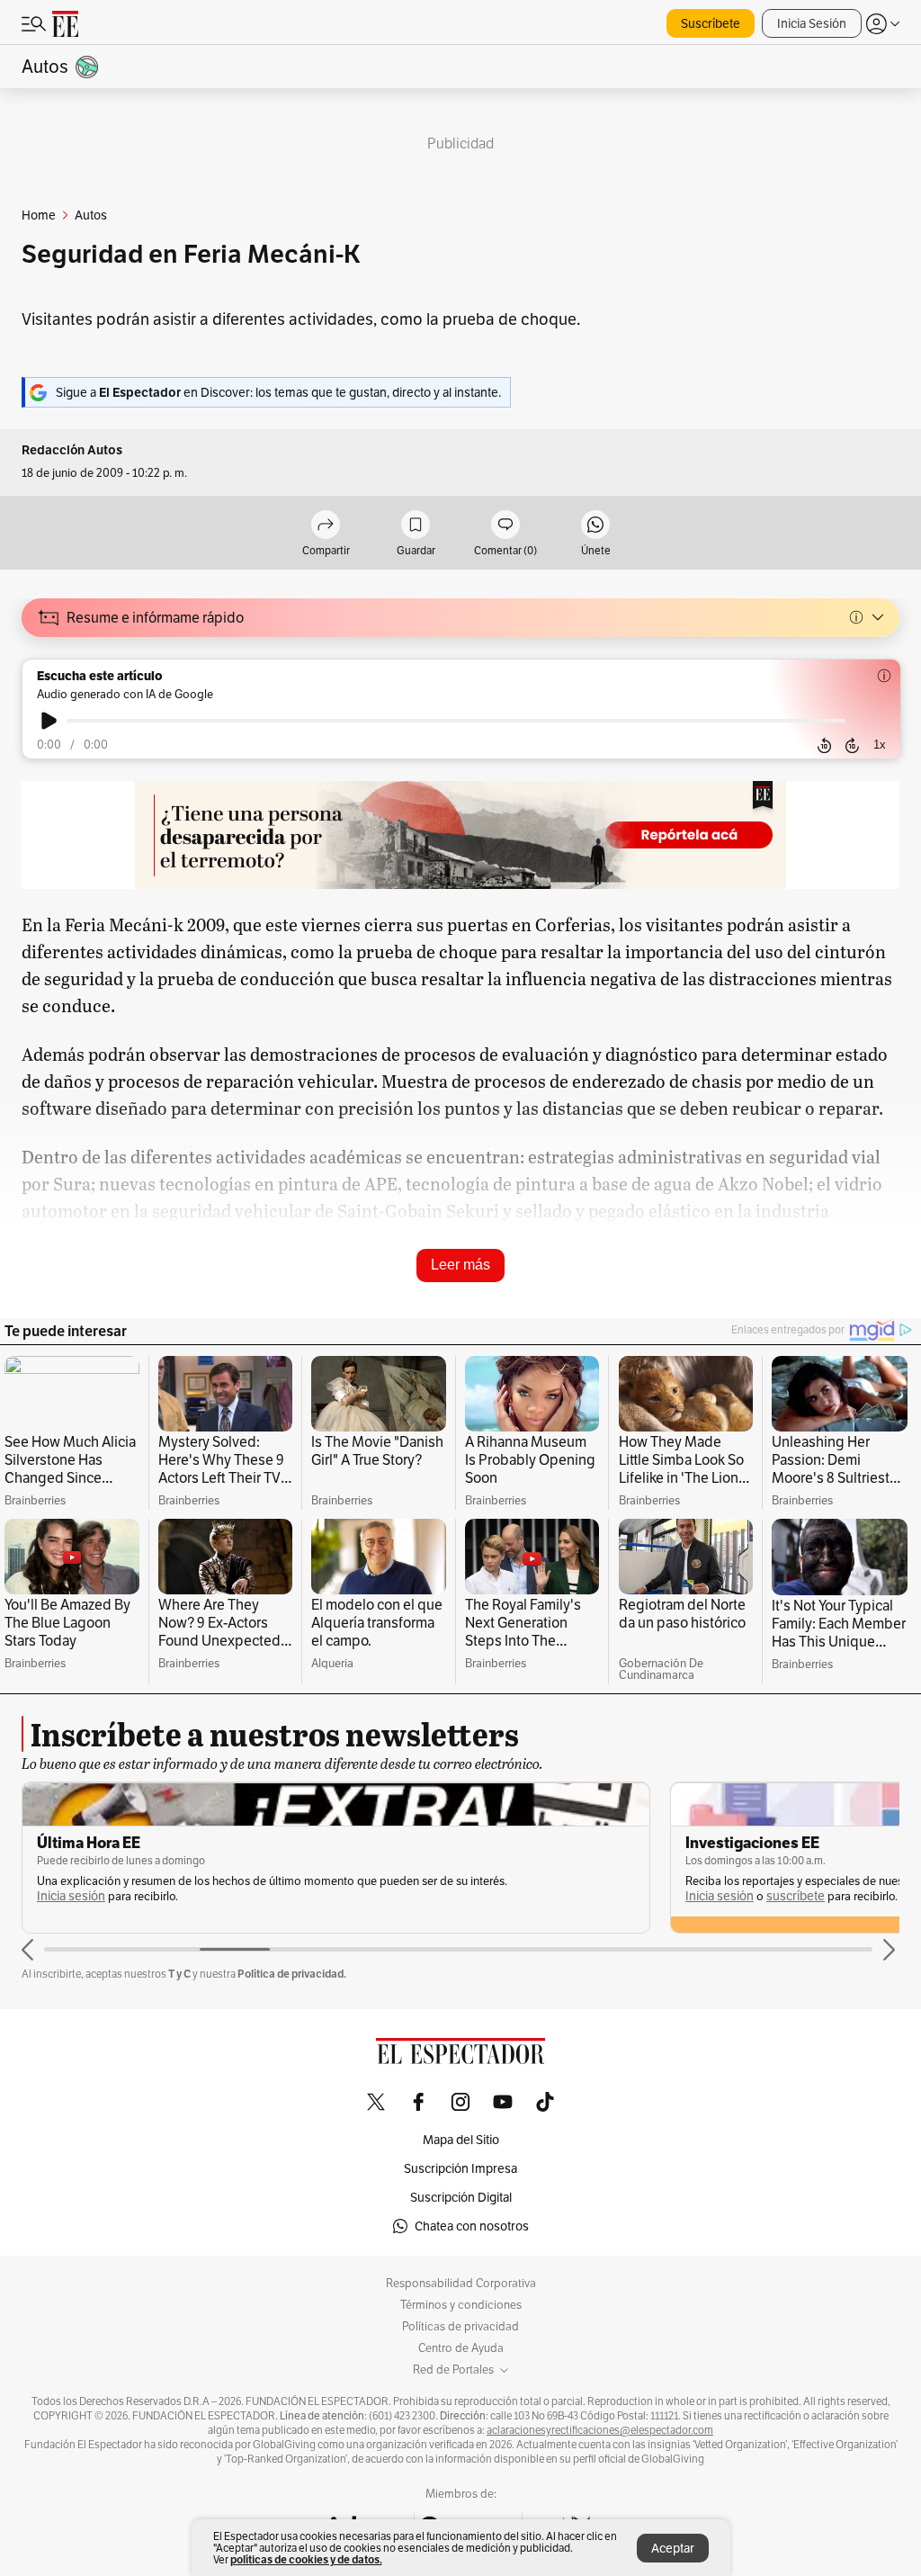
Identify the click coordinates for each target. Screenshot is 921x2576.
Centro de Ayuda (461, 2348)
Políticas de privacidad (460, 2327)
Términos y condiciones (461, 2305)
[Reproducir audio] (49, 721)
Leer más (460, 1265)
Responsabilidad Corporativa (461, 2284)
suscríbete (796, 1896)
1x (880, 745)
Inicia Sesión (812, 23)
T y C (179, 1974)
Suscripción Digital (461, 2197)
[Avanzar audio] (852, 745)
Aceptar (673, 2548)
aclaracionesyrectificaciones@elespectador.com (600, 2430)
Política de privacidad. (292, 1974)
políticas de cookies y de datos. (306, 2559)
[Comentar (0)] (505, 526)
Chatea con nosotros (472, 2226)
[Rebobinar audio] (824, 745)
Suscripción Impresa (460, 2168)
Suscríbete (711, 23)
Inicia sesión (71, 1896)
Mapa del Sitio (461, 2140)
